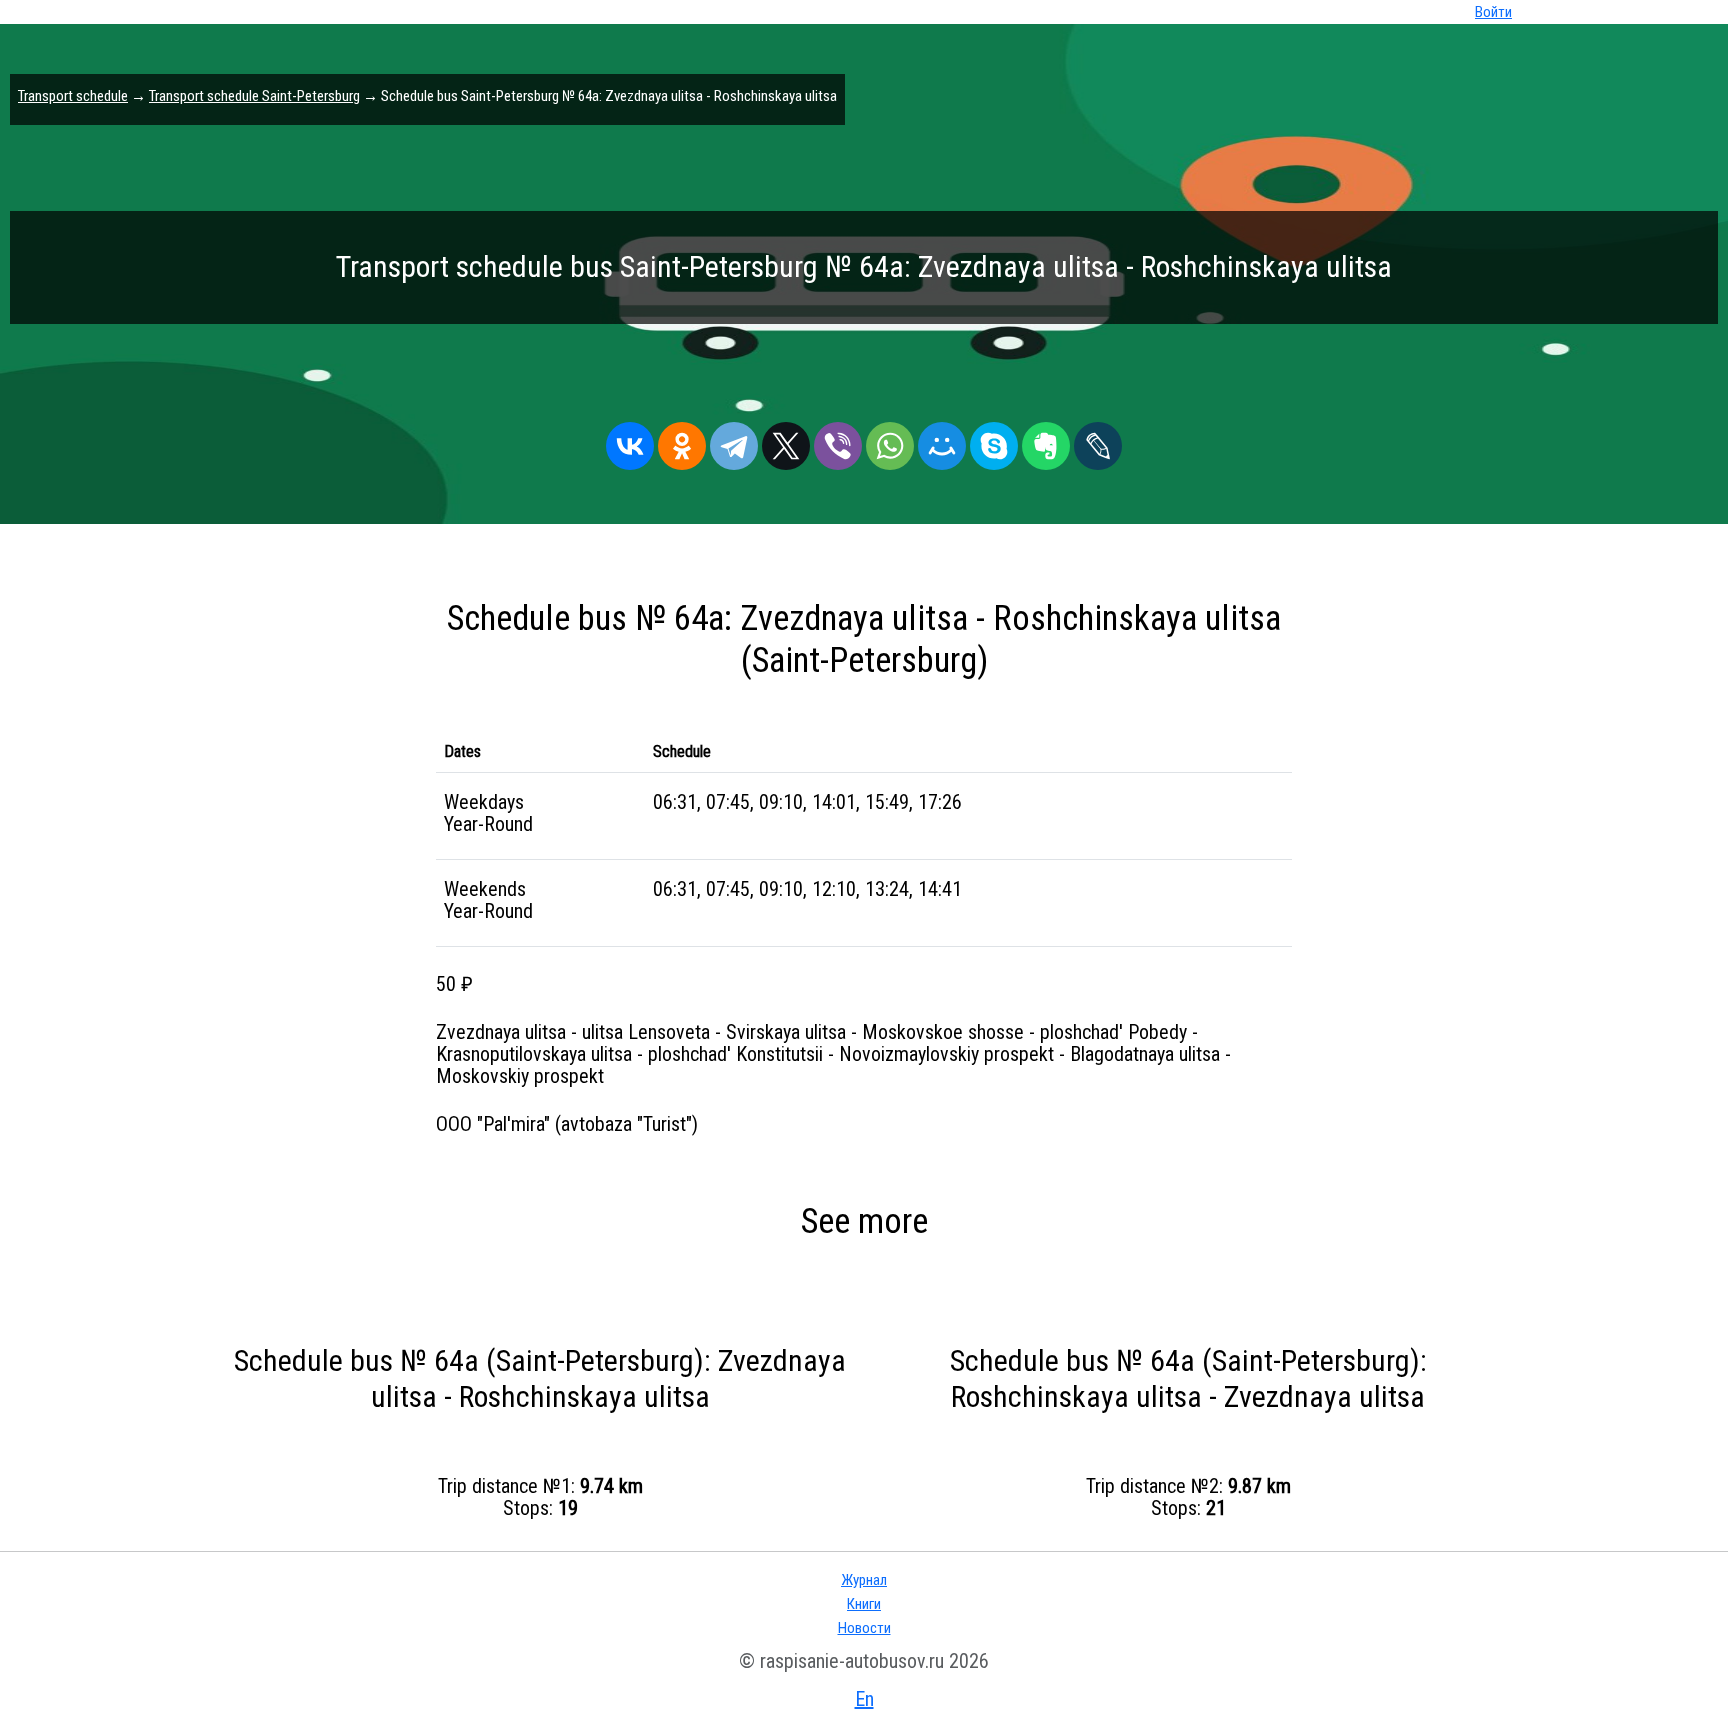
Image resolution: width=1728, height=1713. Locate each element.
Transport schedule (73, 96)
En (864, 1699)
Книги (864, 1604)
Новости (864, 1628)
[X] (786, 441)
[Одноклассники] (682, 441)
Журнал (864, 1580)
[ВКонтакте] (630, 441)
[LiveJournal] (1098, 441)
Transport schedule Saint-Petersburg (254, 96)
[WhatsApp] (890, 441)
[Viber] (838, 441)
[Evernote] (1046, 441)
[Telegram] (734, 441)
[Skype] (994, 441)
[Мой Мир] (942, 441)
